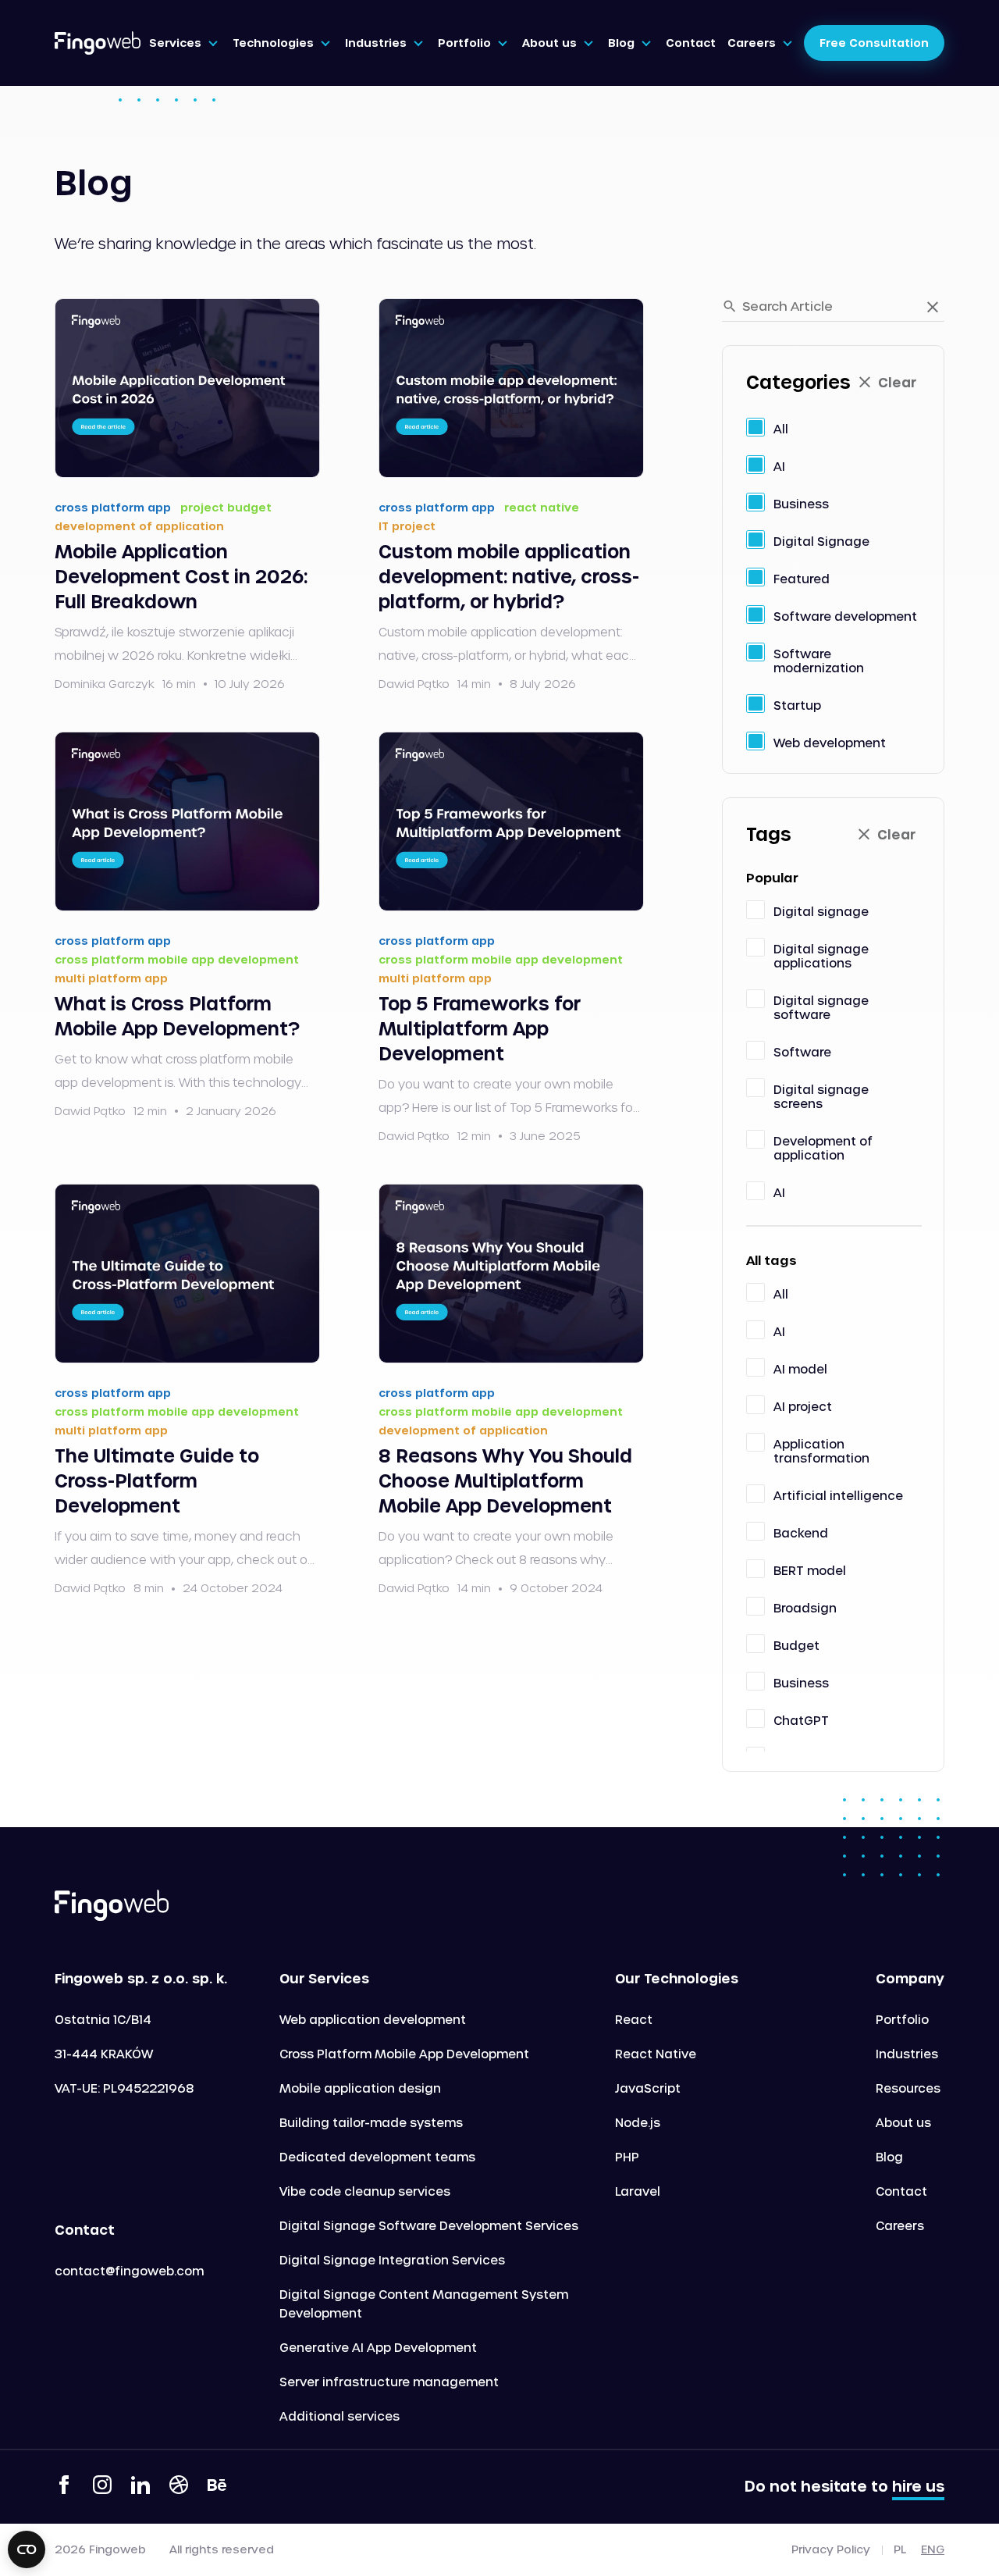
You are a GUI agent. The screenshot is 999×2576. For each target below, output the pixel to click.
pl (900, 2549)
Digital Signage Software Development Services (429, 2225)
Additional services (340, 2416)
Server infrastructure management (389, 2382)
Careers (900, 2225)
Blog (889, 2157)
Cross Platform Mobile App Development (404, 2054)
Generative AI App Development (378, 2347)
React (634, 2019)
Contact (901, 2191)
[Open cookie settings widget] (27, 2549)
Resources (908, 2088)
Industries (907, 2054)
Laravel (638, 2191)
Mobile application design (360, 2088)
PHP (627, 2157)
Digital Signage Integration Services (392, 2260)
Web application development (373, 2019)
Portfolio (902, 2019)
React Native (656, 2054)
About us (903, 2122)
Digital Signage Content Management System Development (424, 2303)
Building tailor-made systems (371, 2122)
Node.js (638, 2122)
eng (933, 2549)
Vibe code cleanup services (365, 2191)
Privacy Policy (831, 2549)
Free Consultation (874, 43)
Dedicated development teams (377, 2157)
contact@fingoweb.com (129, 2271)
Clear (897, 382)
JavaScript (648, 2088)
